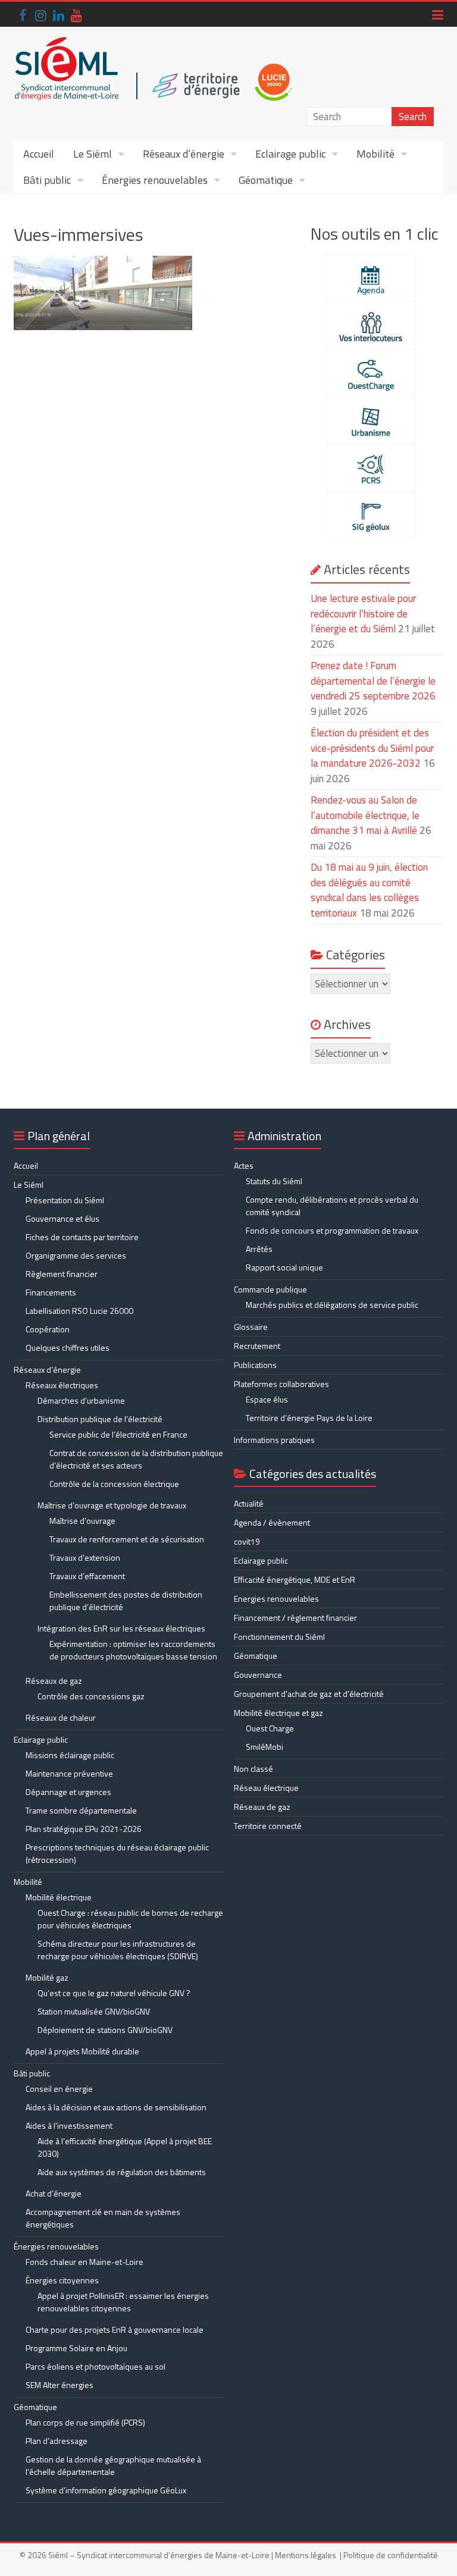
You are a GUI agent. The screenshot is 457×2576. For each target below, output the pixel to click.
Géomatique (266, 180)
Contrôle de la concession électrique (114, 1484)
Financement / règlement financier (295, 1618)
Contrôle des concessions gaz (91, 1696)
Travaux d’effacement (87, 1576)
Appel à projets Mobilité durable (82, 2051)
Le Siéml (93, 154)
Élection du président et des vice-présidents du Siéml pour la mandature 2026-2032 (372, 748)
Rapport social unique (284, 1267)
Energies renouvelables (276, 1598)
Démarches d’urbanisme (81, 1400)
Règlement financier (62, 1274)
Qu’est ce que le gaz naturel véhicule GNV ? (114, 1993)
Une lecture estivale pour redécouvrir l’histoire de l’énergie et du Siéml (363, 614)
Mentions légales (306, 2555)
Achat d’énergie (54, 2193)
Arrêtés (259, 1249)
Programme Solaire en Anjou (76, 2348)
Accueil (39, 154)
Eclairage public (290, 154)
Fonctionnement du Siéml (279, 1637)
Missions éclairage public (70, 1755)
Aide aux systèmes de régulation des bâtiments (122, 2172)
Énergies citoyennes (62, 2280)
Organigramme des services (76, 1255)
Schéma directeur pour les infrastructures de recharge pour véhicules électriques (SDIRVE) (118, 1950)
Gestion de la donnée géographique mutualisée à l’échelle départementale (113, 2465)
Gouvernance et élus (62, 1218)
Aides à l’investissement (69, 2125)
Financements (51, 1292)
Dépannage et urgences (68, 1792)
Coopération (48, 1329)
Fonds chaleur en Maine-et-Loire (84, 2262)
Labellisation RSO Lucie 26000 (79, 1311)
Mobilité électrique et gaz (278, 1713)
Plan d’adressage (57, 2441)
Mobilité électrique (59, 1897)
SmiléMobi (265, 1747)
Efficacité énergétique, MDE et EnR (295, 1579)
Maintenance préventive (69, 1773)
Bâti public (47, 180)
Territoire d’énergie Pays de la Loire (309, 1418)
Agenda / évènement (272, 1522)
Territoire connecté (268, 1826)
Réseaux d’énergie (184, 154)
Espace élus (267, 1399)
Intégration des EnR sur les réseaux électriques (121, 1628)
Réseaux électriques (62, 1385)
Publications (255, 1365)
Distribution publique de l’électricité (100, 1419)
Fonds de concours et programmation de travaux (332, 1230)
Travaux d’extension (85, 1557)
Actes (244, 1165)
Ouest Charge (270, 1728)
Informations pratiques (274, 1440)
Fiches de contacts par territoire (82, 1237)
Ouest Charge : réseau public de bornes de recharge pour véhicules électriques (130, 1919)
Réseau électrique (266, 1788)
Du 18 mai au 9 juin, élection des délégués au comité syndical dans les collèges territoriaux (369, 890)
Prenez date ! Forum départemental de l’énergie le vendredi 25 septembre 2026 (373, 681)
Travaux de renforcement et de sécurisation (127, 1539)
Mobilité (375, 154)
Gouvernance (258, 1675)
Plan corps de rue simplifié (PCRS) (85, 2422)
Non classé (253, 1769)
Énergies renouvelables (155, 180)
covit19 (247, 1541)
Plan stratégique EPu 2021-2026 (84, 1829)
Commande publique (270, 1289)
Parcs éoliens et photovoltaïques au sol (96, 2366)
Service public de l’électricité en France (118, 1434)
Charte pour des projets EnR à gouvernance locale (115, 2329)
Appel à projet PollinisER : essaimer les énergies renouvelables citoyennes (123, 2302)
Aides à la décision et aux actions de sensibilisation (116, 2107)
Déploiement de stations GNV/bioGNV (105, 2030)
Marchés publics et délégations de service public (332, 1305)
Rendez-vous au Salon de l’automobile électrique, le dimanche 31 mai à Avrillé (365, 815)
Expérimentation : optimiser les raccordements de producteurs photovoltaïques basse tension (133, 1650)
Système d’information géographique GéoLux (106, 2490)
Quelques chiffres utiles (68, 1347)
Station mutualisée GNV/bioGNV (94, 2011)
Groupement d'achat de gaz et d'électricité (309, 1694)
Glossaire (251, 1327)
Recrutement (257, 1346)
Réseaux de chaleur (61, 1717)
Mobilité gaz (47, 1977)
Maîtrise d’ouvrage (82, 1521)
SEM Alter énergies (60, 2385)
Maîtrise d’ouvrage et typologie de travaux (112, 1505)
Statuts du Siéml (274, 1181)
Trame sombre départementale (81, 1810)
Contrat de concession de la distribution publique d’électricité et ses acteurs (136, 1459)
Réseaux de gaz (54, 1681)
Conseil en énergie (59, 2089)
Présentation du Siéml (65, 1200)
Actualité (249, 1503)
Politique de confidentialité (391, 2555)
